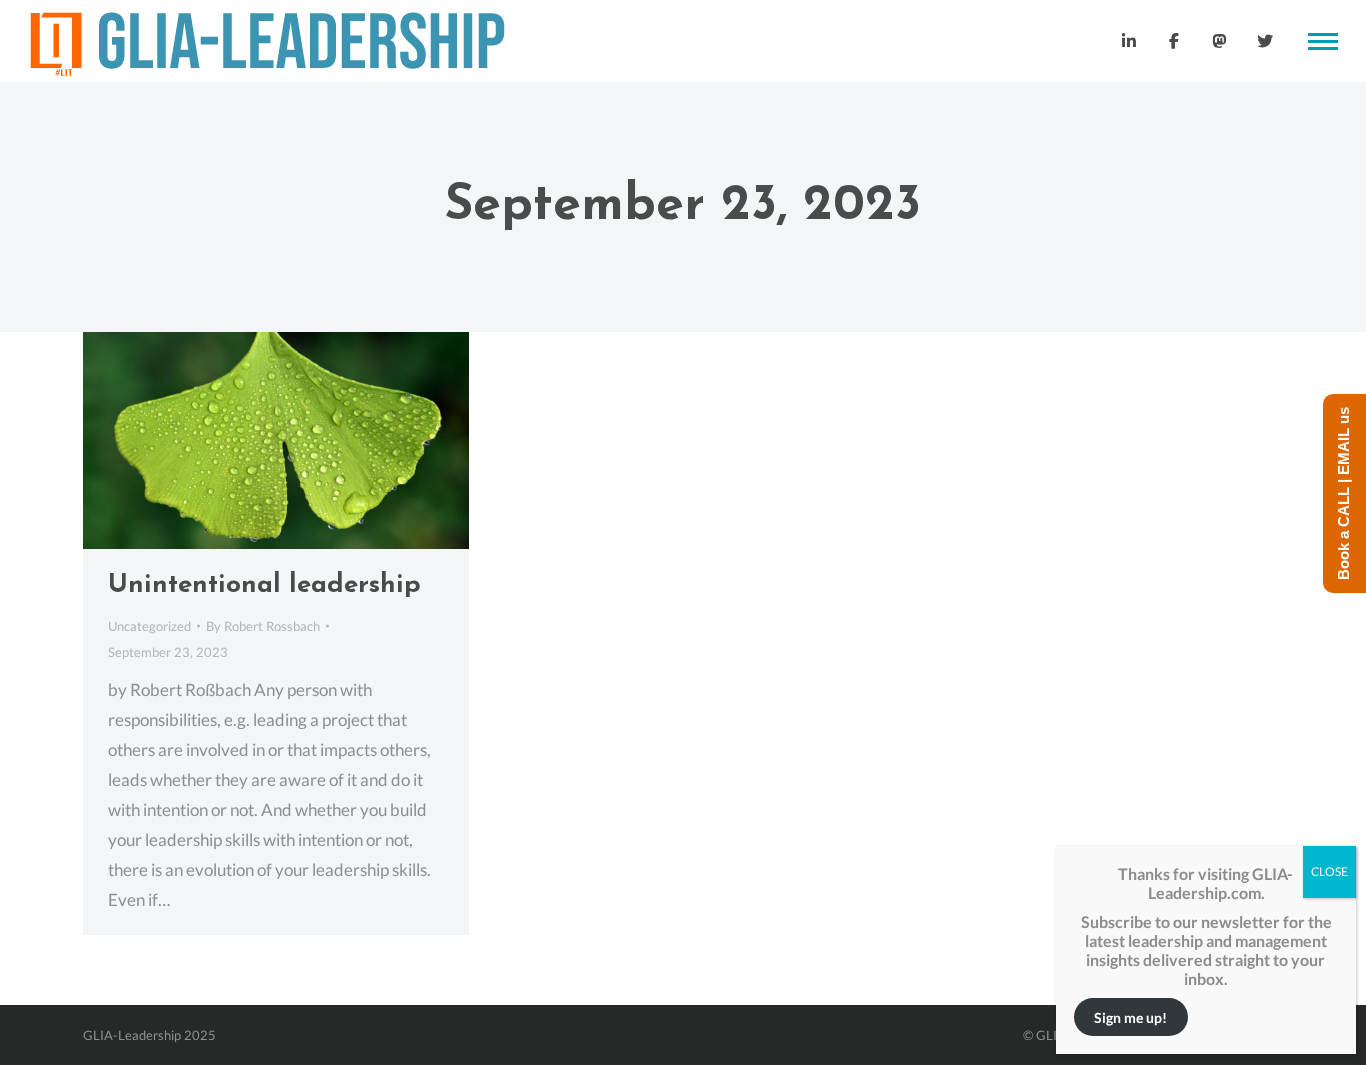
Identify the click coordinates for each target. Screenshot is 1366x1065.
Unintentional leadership (264, 585)
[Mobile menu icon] (1323, 41)
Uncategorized (149, 626)
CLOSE (1329, 871)
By (263, 626)
